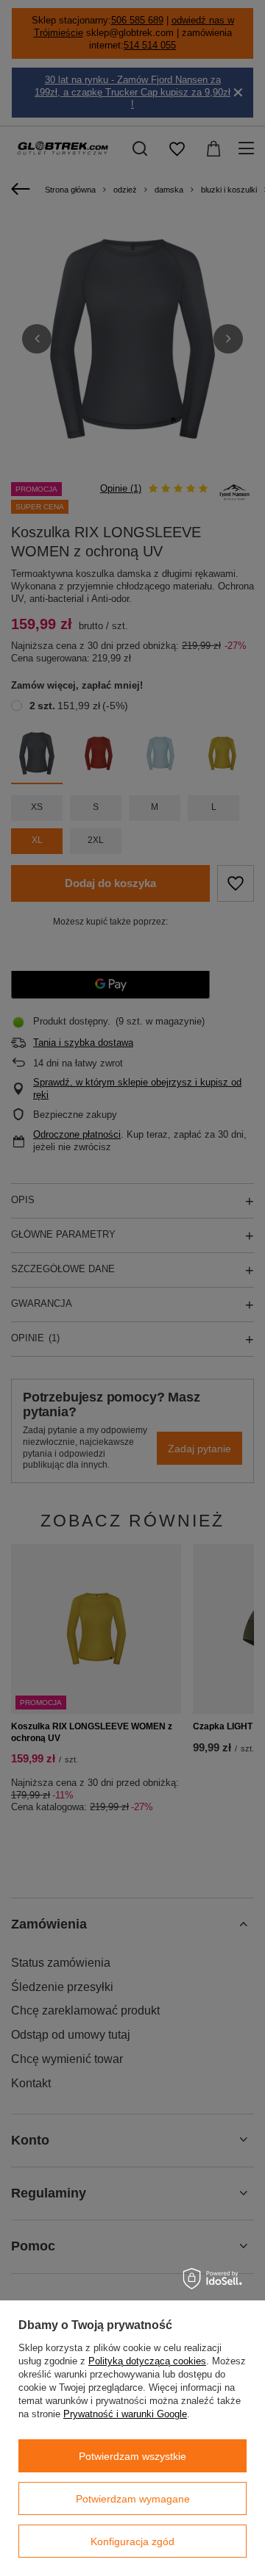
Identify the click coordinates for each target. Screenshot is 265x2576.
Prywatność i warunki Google (125, 2414)
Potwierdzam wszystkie (132, 2456)
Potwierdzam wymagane (133, 2499)
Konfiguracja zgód (132, 2541)
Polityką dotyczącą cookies (147, 2361)
